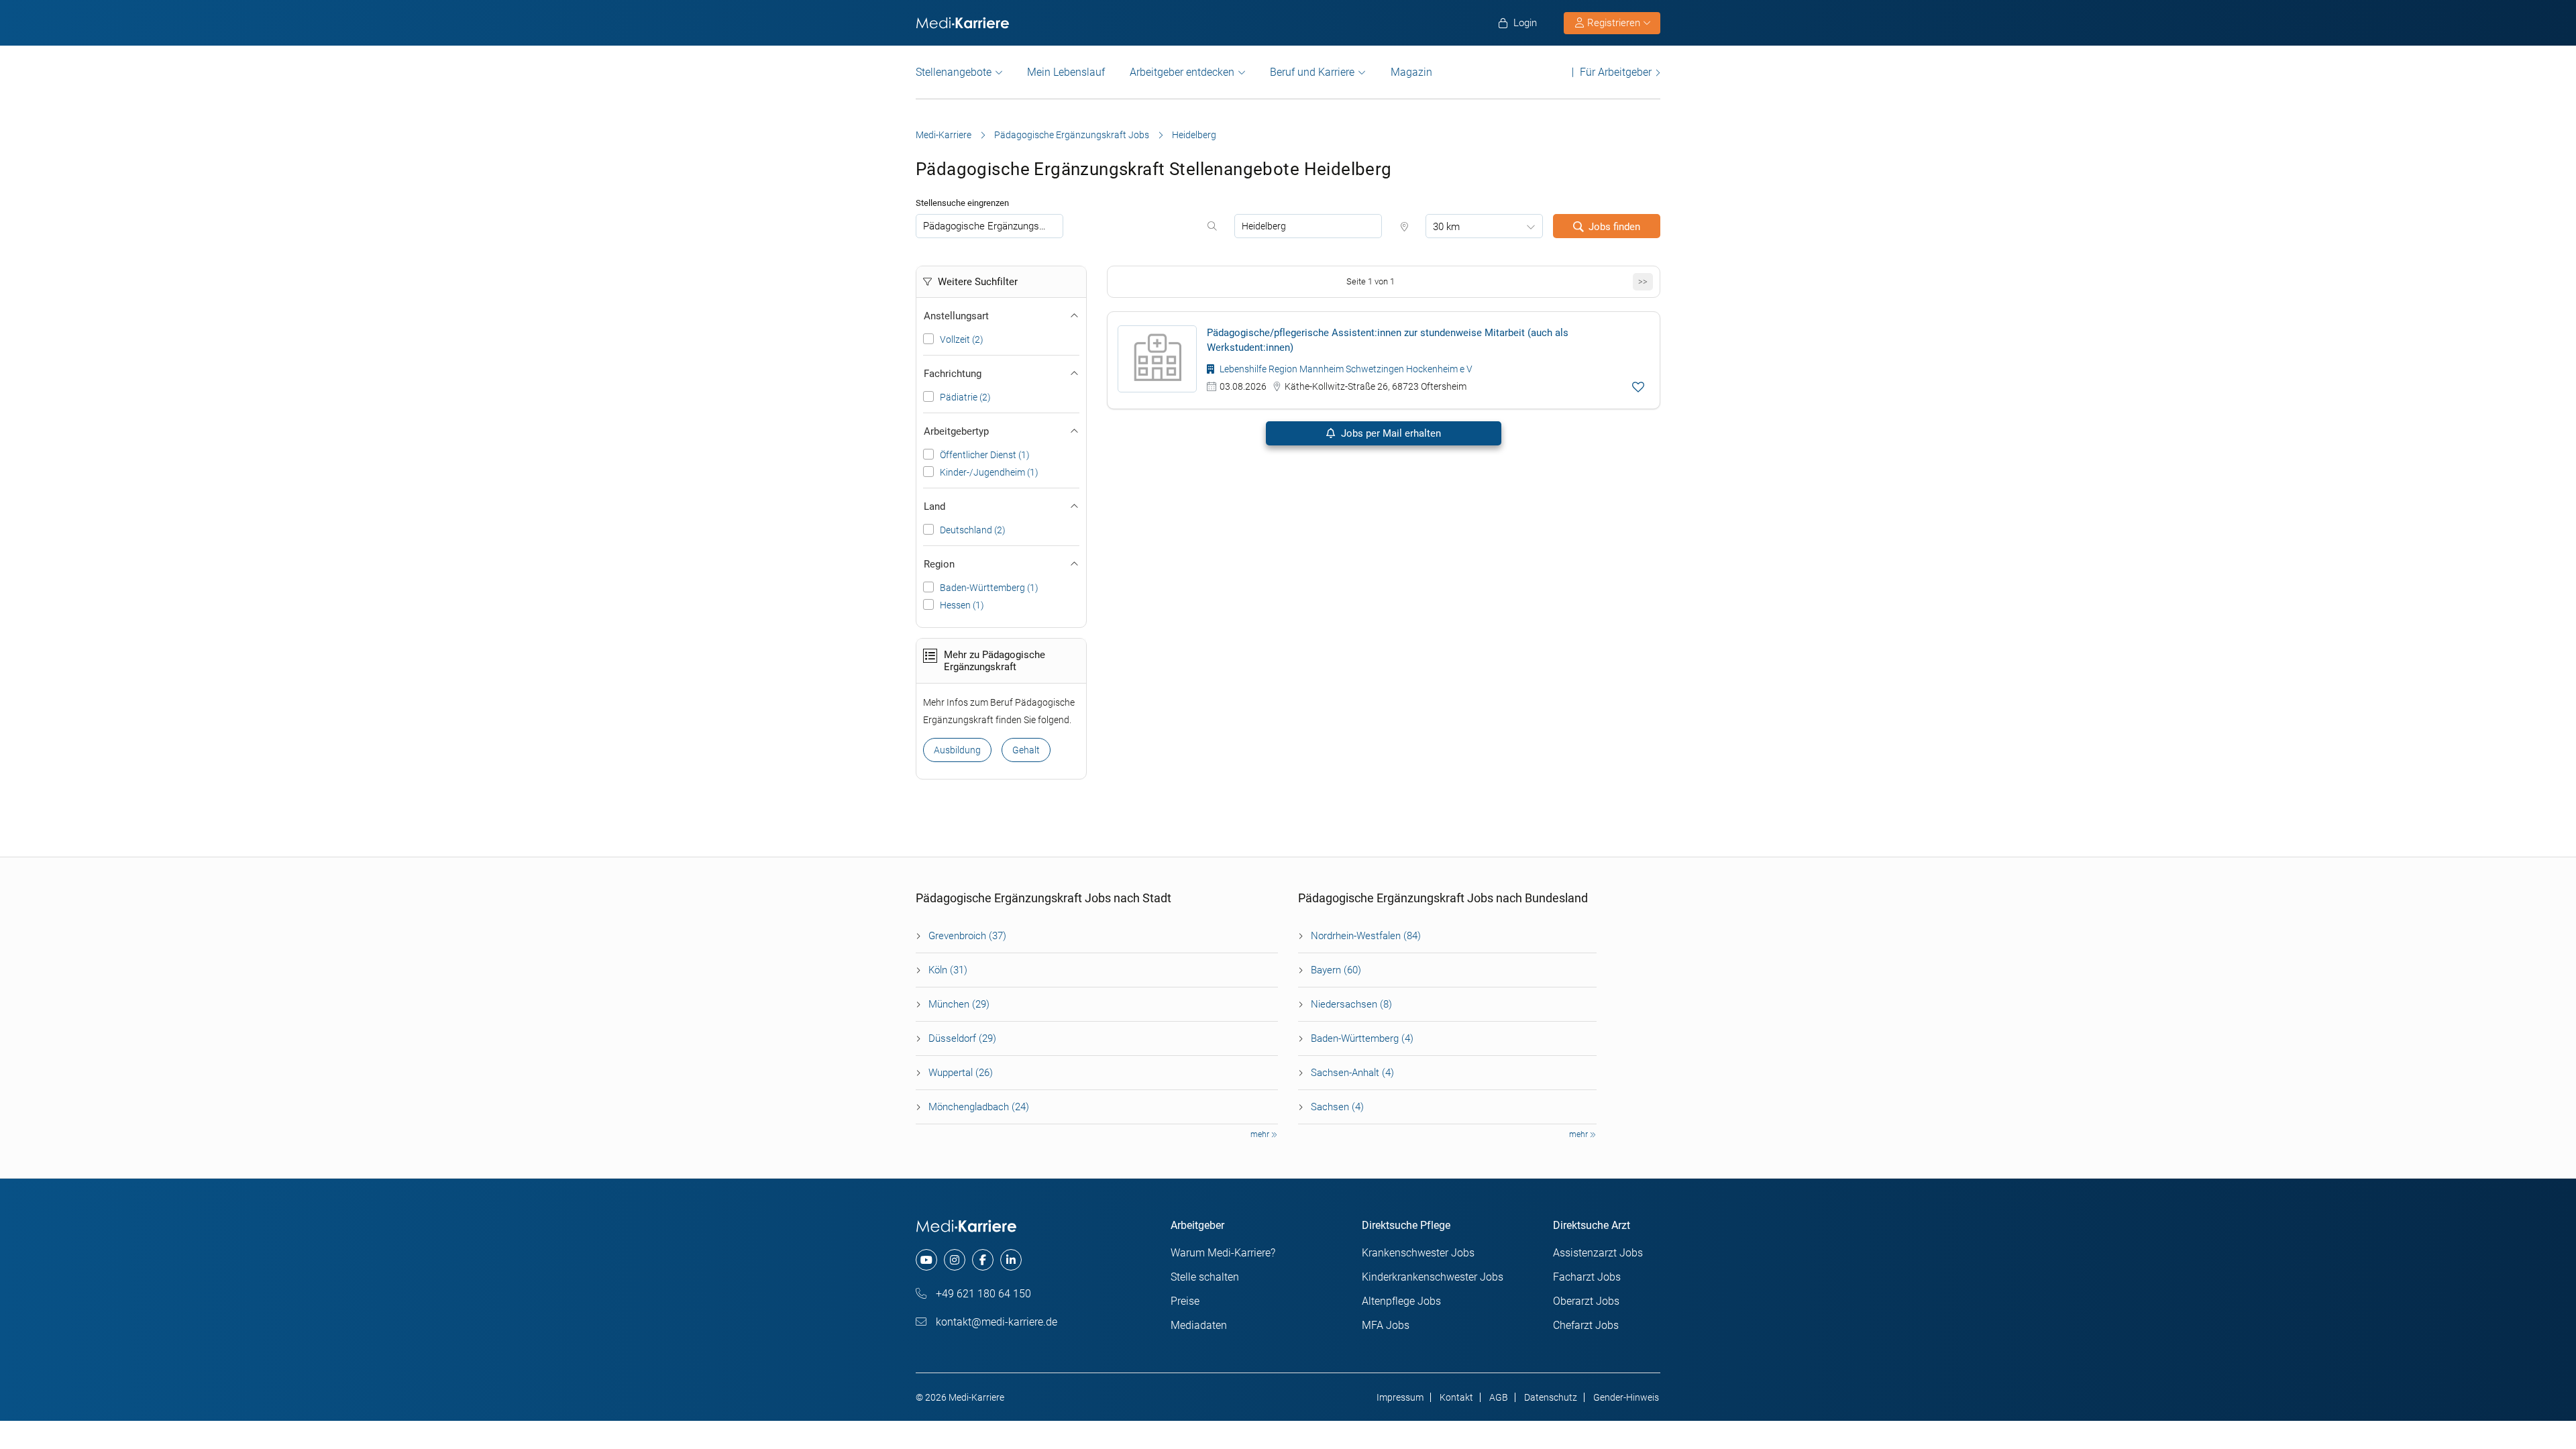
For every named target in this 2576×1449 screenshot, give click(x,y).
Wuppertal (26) (961, 1073)
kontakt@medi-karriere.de (995, 1322)
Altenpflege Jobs (1401, 1301)
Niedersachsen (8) (1351, 1004)
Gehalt (1026, 750)
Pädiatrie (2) (965, 397)
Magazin (1411, 72)
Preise (1185, 1301)
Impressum (1400, 1397)
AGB (1499, 1397)
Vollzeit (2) (962, 339)
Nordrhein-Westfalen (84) (1366, 936)
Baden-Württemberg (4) (1362, 1038)
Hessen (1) (962, 605)
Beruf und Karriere (1312, 72)
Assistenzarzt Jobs (1598, 1253)
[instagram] (955, 1260)
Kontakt (1456, 1397)
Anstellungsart (956, 316)
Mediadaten (1199, 1325)
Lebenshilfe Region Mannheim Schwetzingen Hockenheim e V (1345, 369)
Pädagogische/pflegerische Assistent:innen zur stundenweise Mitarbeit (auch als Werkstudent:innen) (1388, 340)
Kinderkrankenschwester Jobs (1433, 1277)
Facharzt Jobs (1587, 1277)
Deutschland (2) (973, 530)
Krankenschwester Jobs (1418, 1253)
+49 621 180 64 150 (982, 1294)
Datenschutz (1551, 1397)
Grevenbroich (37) (967, 936)
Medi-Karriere (944, 135)
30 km (1446, 227)
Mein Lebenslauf (1066, 72)
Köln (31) (948, 970)
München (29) (959, 1004)
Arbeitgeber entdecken (1182, 72)
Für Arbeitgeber (1616, 72)
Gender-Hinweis (1626, 1397)
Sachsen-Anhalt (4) (1352, 1073)
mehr (1261, 1134)
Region (939, 564)
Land (934, 506)
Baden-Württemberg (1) (989, 588)
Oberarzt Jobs (1586, 1301)
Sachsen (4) (1337, 1107)
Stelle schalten (1205, 1277)
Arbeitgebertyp (956, 431)
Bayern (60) (1336, 970)
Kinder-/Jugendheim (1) (989, 472)
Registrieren (1614, 23)
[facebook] (983, 1260)
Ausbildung (957, 750)
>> (1643, 281)
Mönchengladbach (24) (979, 1107)
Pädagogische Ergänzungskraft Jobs (1072, 135)
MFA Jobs (1386, 1325)
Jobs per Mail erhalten (1390, 433)
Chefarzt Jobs (1586, 1325)
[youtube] (926, 1260)
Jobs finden (1614, 227)
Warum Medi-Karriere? (1223, 1253)
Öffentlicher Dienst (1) (985, 455)
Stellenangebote (954, 72)
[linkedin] (1011, 1260)
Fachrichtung (953, 374)
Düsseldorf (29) (962, 1038)
